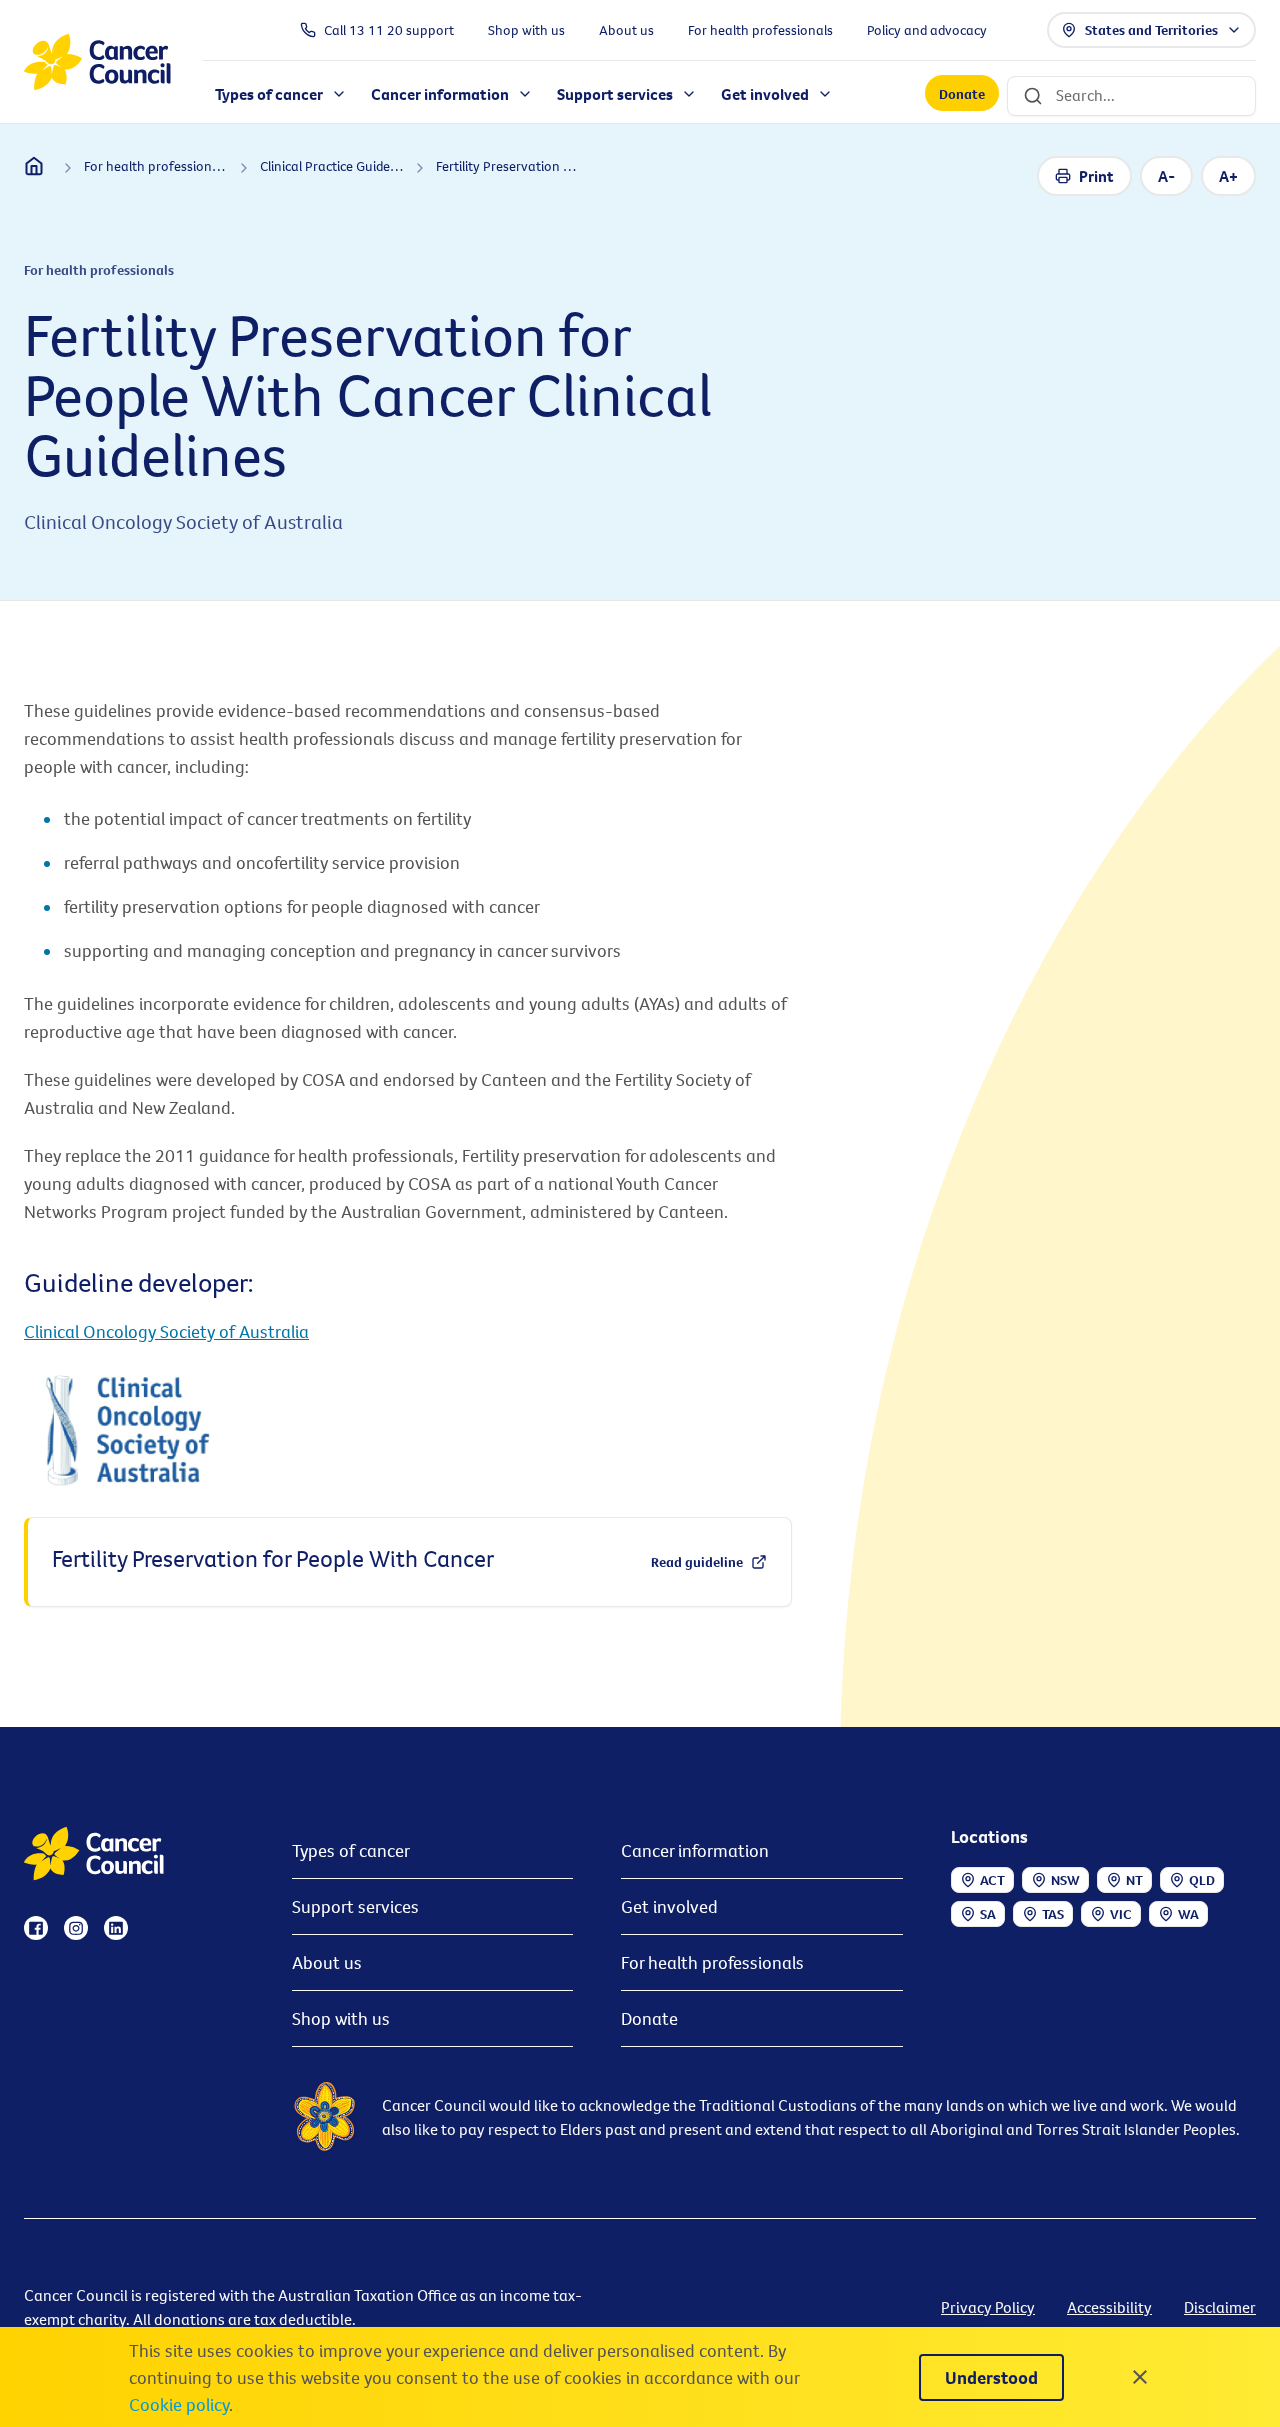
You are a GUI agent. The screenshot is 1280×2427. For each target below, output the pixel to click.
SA (988, 1914)
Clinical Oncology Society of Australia (166, 1331)
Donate (962, 94)
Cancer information (695, 1850)
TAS (1053, 1914)
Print (1096, 176)
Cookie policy (179, 2404)
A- (1166, 176)
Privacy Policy (988, 2307)
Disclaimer (1220, 2307)
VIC (1121, 1914)
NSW (1065, 1880)
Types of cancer (351, 1850)
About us (327, 1962)
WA (1188, 1914)
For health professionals (712, 1962)
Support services (355, 1906)
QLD (1202, 1880)
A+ (1228, 176)
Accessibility (1109, 2307)
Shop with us (341, 2018)
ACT (992, 1880)
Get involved (669, 1906)
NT (1134, 1880)
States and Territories (1151, 30)
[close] (1140, 2377)
